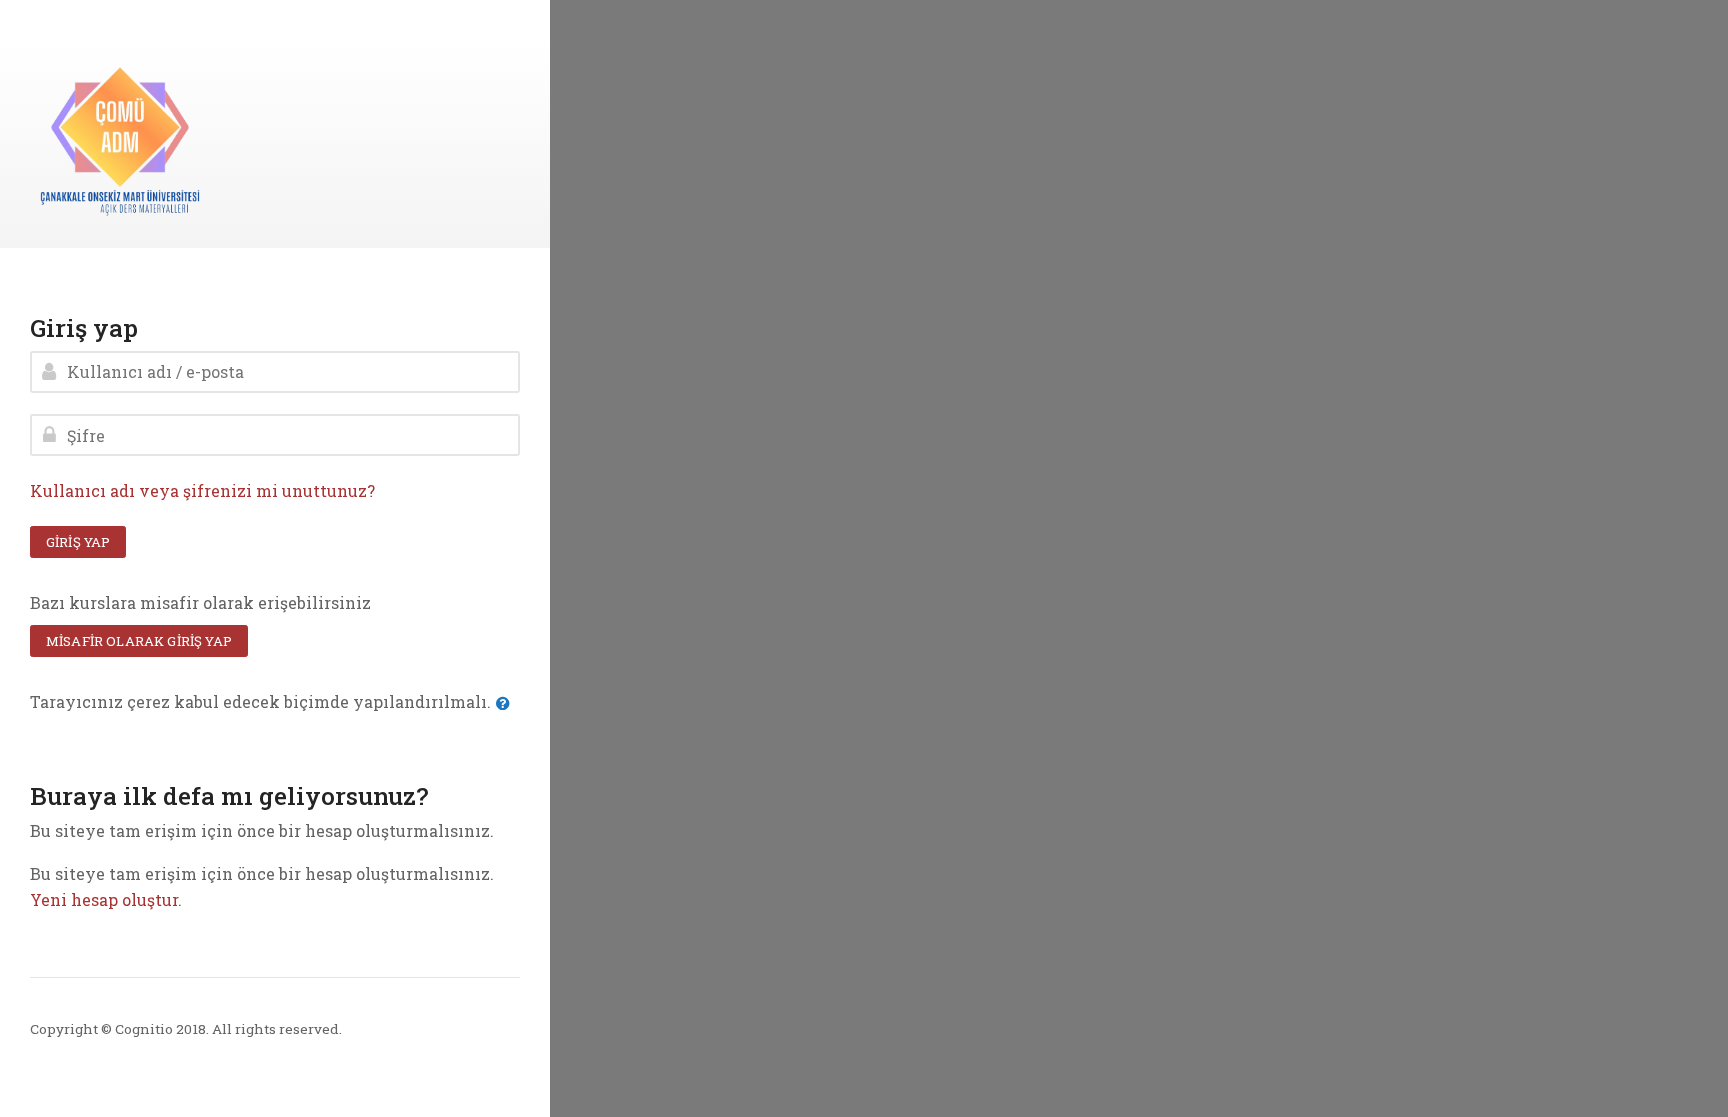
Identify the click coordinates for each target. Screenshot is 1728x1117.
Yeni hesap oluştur (104, 899)
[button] (507, 704)
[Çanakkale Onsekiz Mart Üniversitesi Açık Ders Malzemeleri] (120, 141)
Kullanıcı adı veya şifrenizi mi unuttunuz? (202, 490)
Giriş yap (78, 542)
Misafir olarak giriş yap (139, 641)
